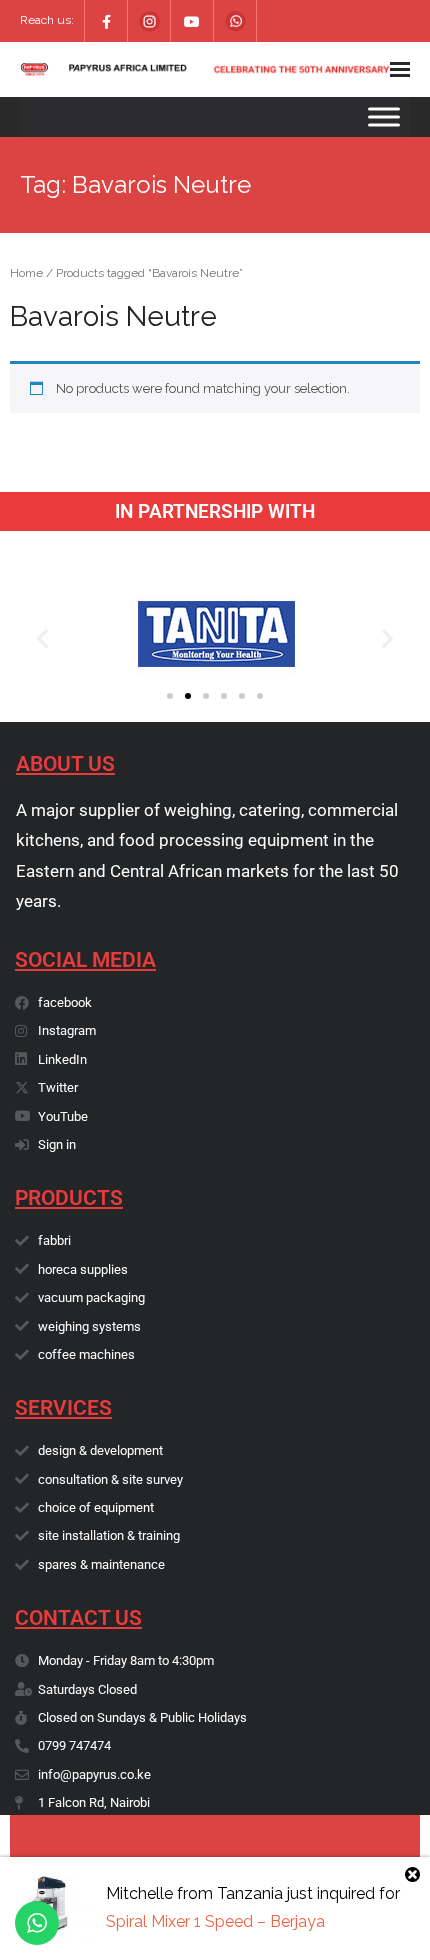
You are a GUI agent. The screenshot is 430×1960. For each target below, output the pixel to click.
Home (26, 273)
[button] (42, 637)
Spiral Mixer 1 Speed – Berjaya (215, 1921)
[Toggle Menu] (384, 116)
